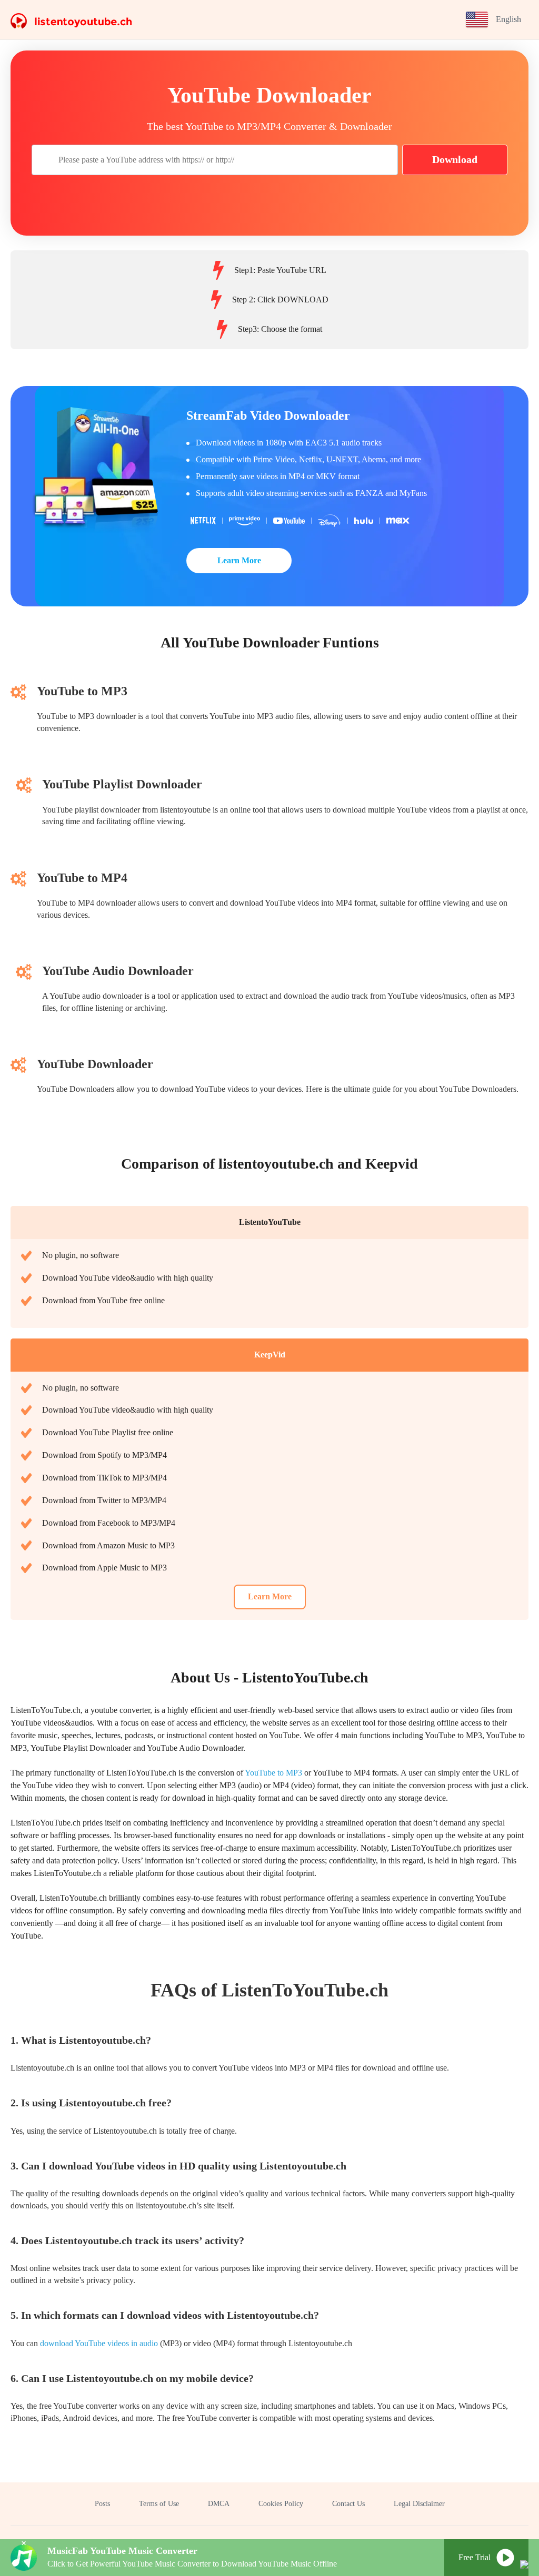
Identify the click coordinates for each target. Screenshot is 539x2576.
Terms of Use (159, 2504)
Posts (102, 2504)
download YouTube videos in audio (99, 2343)
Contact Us (348, 2504)
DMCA (219, 2504)
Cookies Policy (281, 2504)
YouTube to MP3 (273, 1773)
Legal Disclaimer (419, 2504)
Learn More (239, 560)
